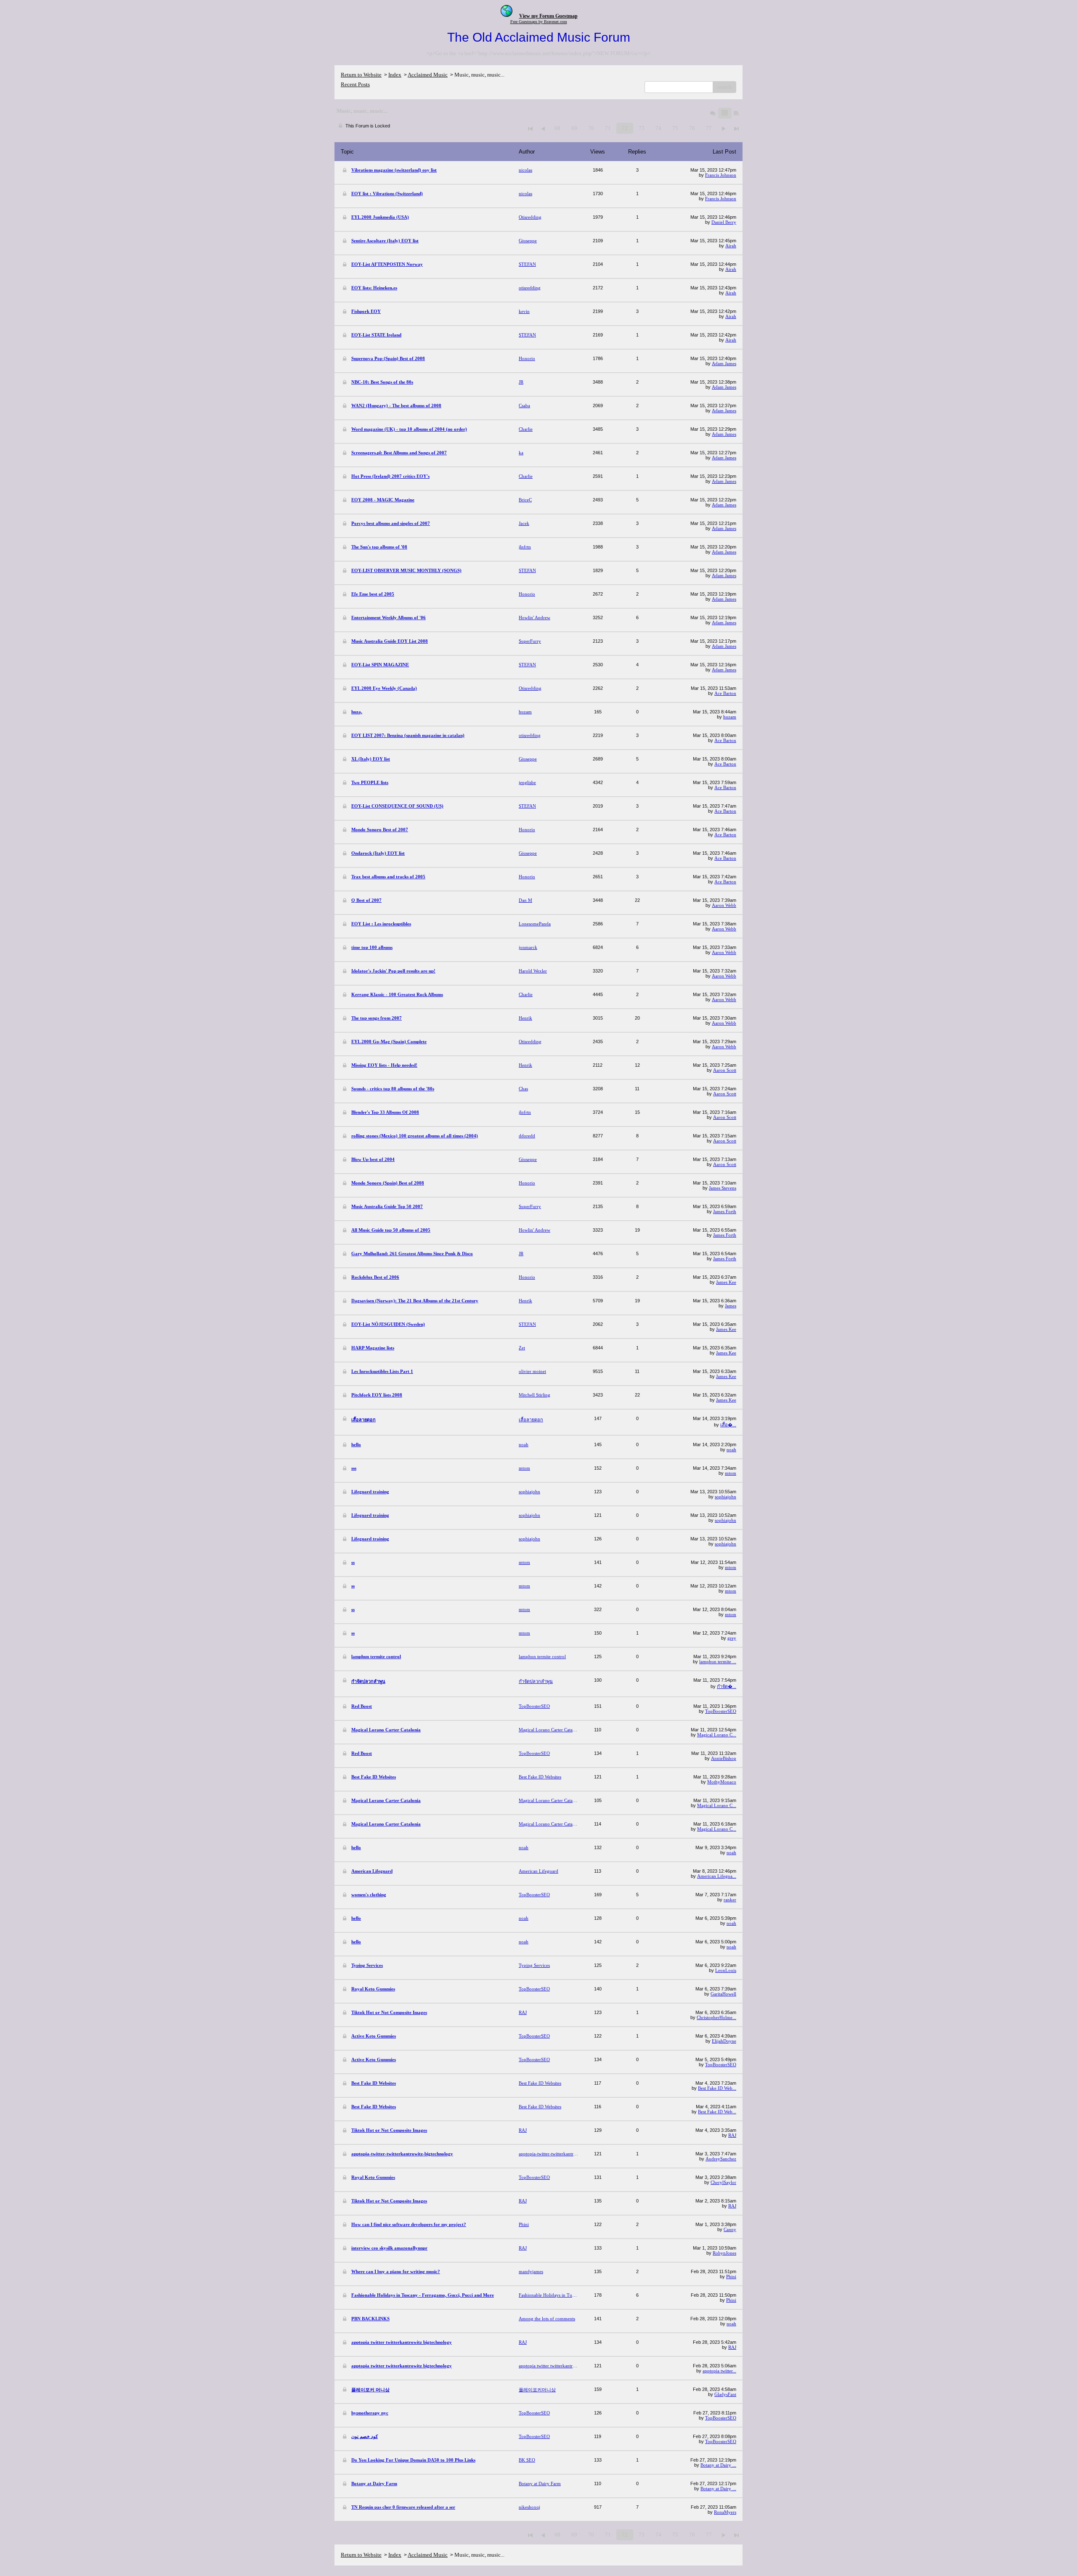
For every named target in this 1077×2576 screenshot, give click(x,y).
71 (608, 128)
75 (675, 128)
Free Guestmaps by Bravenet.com (539, 22)
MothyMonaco (722, 1782)
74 (658, 128)
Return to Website (361, 75)
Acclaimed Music (428, 75)
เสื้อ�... (728, 1425)
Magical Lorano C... (717, 1735)
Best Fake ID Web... (717, 2088)
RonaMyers (725, 2512)
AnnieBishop (724, 1758)
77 (709, 128)
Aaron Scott (725, 1070)
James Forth (725, 1211)
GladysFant (725, 2394)
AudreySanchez (721, 2159)
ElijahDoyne (724, 2041)
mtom (731, 1473)
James (731, 1306)
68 (557, 128)
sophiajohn (726, 1497)
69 (574, 128)
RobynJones (724, 2253)
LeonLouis (726, 1970)
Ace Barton (725, 693)
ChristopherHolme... (716, 2017)
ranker (730, 1900)
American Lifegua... (717, 1876)
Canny (730, 2229)
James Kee (726, 1282)
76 (692, 128)
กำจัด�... (727, 1686)
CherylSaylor (723, 2182)
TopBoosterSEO (721, 1711)
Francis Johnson (721, 175)
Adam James (724, 363)
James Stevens (723, 1188)
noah (731, 1450)
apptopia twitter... (719, 2371)
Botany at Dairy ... (718, 2465)
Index (395, 75)
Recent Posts (355, 84)
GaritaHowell (723, 1994)
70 (591, 128)
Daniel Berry (724, 222)
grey (732, 1638)
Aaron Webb (724, 905)
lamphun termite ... (718, 1662)
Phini (731, 2277)
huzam (730, 717)
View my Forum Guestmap (548, 16)
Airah (731, 246)
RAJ (732, 2135)
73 (642, 128)
